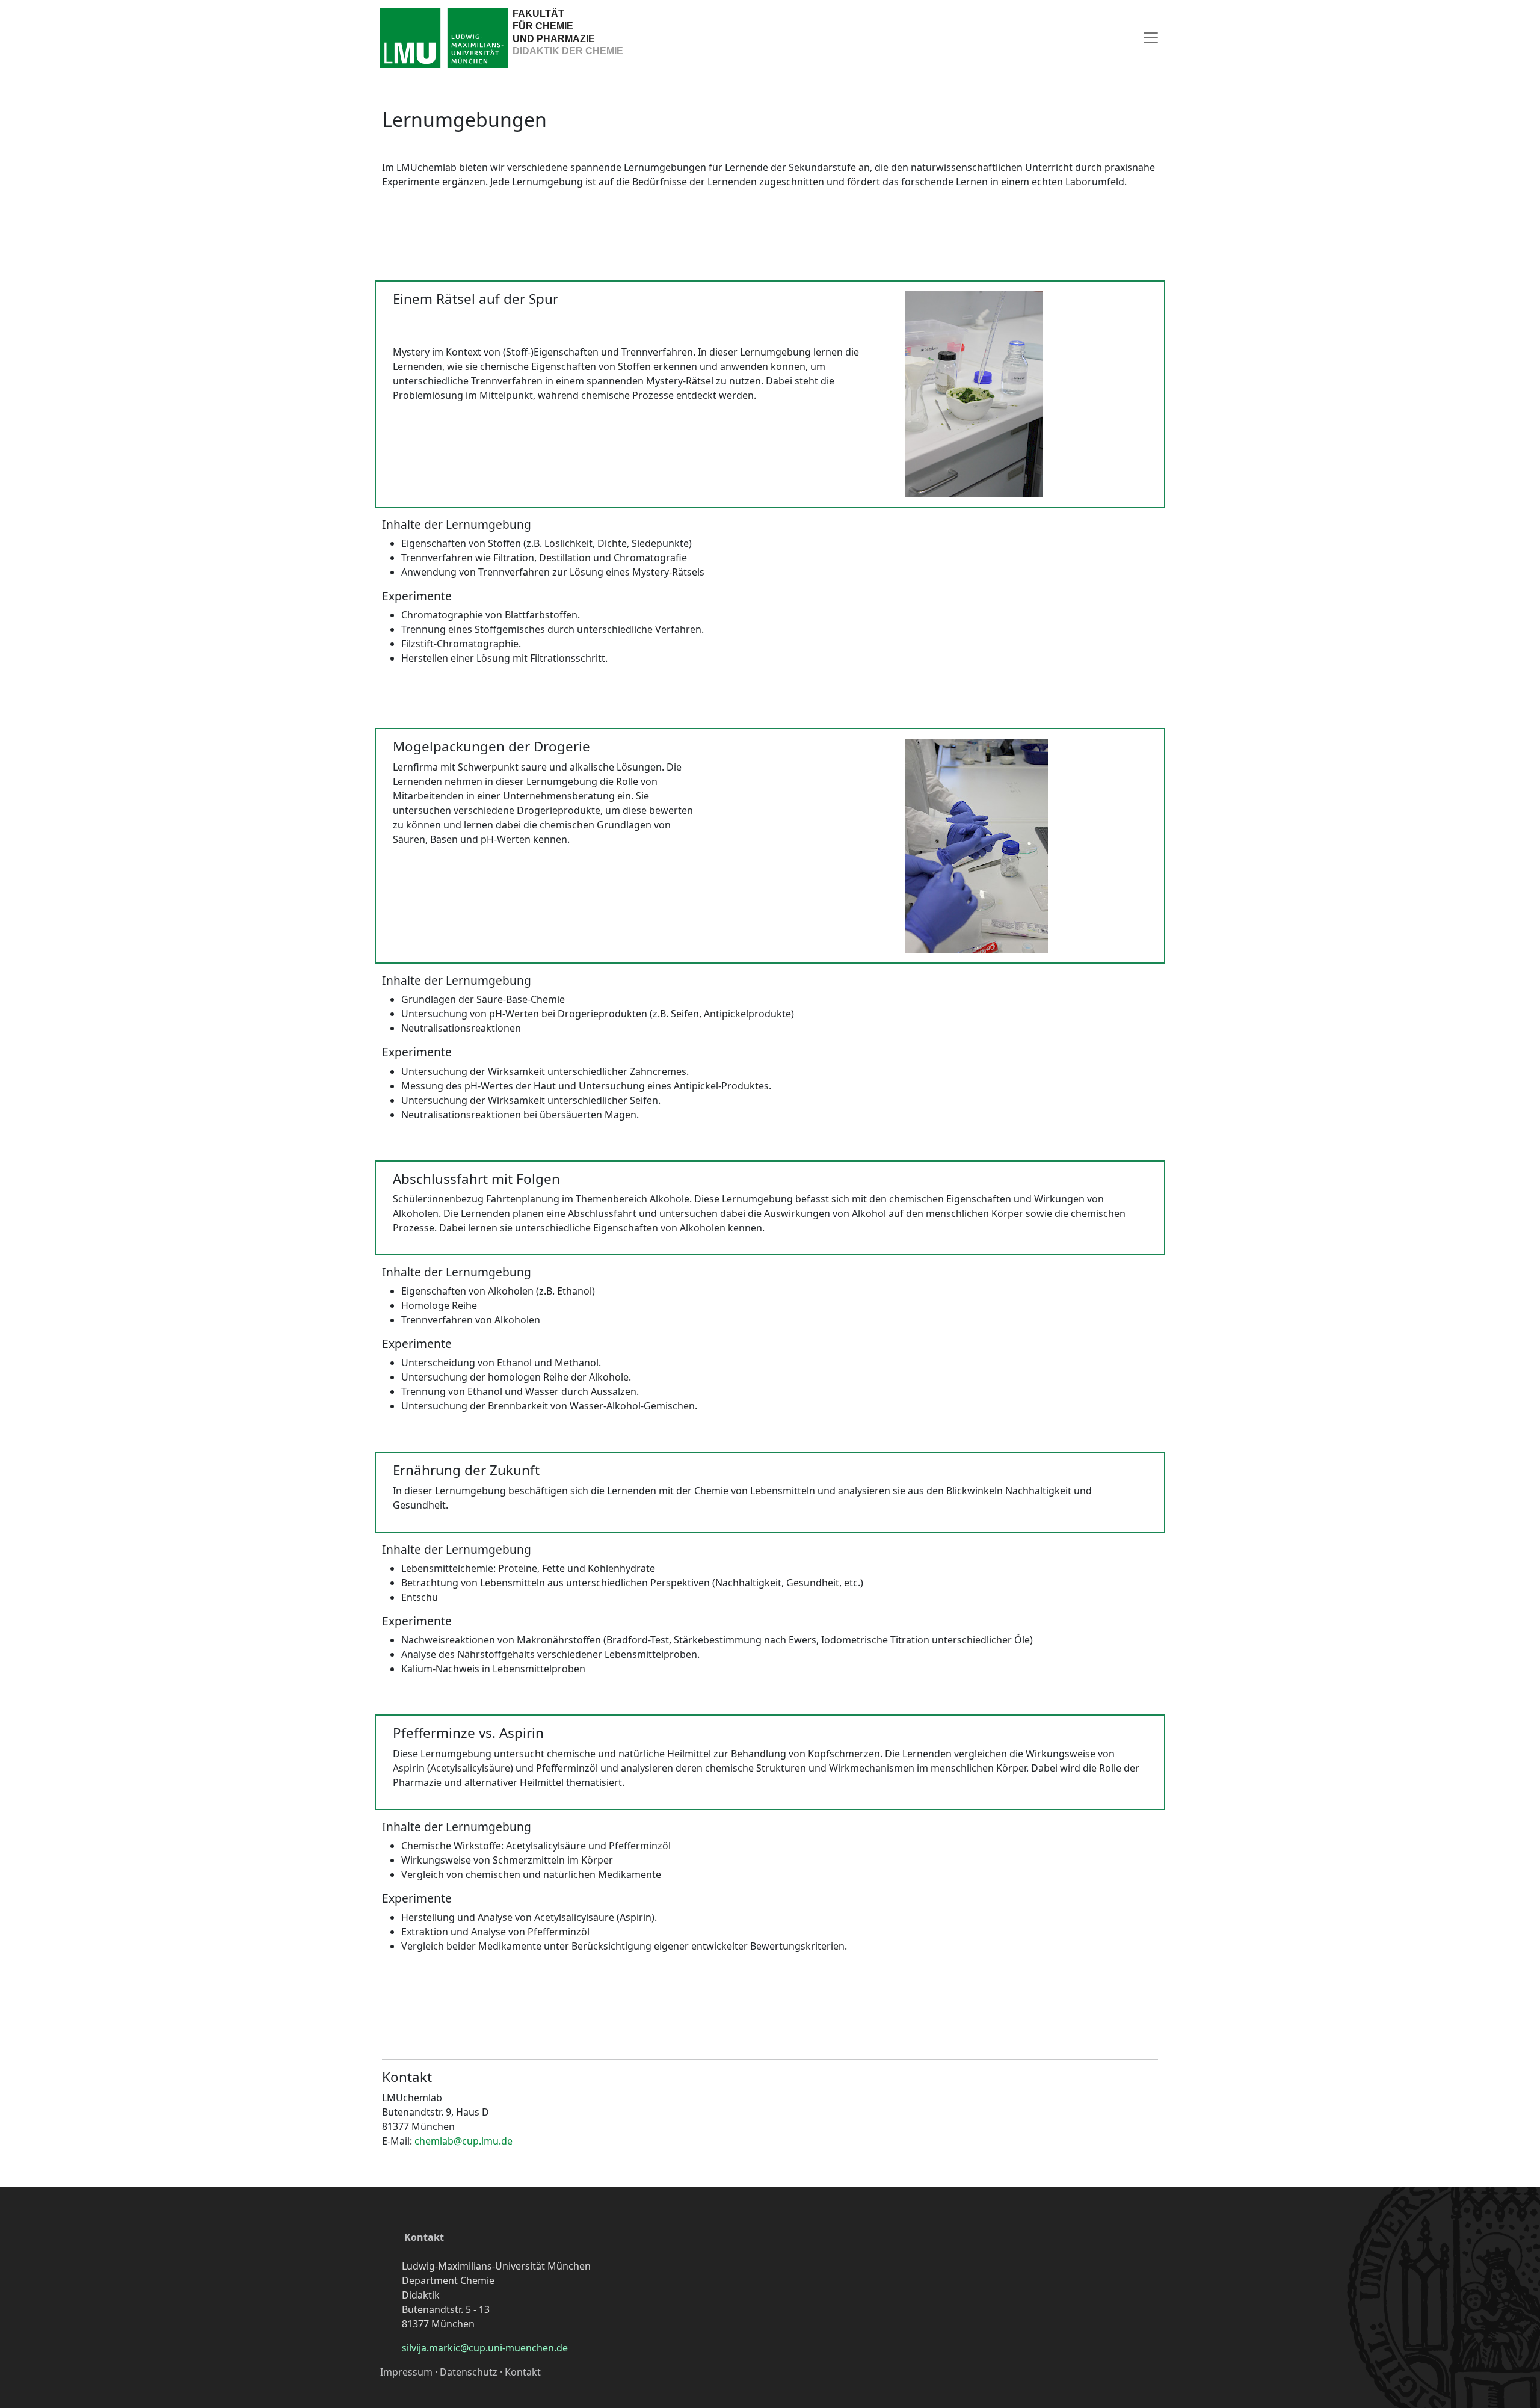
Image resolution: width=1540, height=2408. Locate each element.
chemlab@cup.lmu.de (464, 2141)
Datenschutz (469, 2372)
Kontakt (424, 2237)
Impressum (406, 2372)
